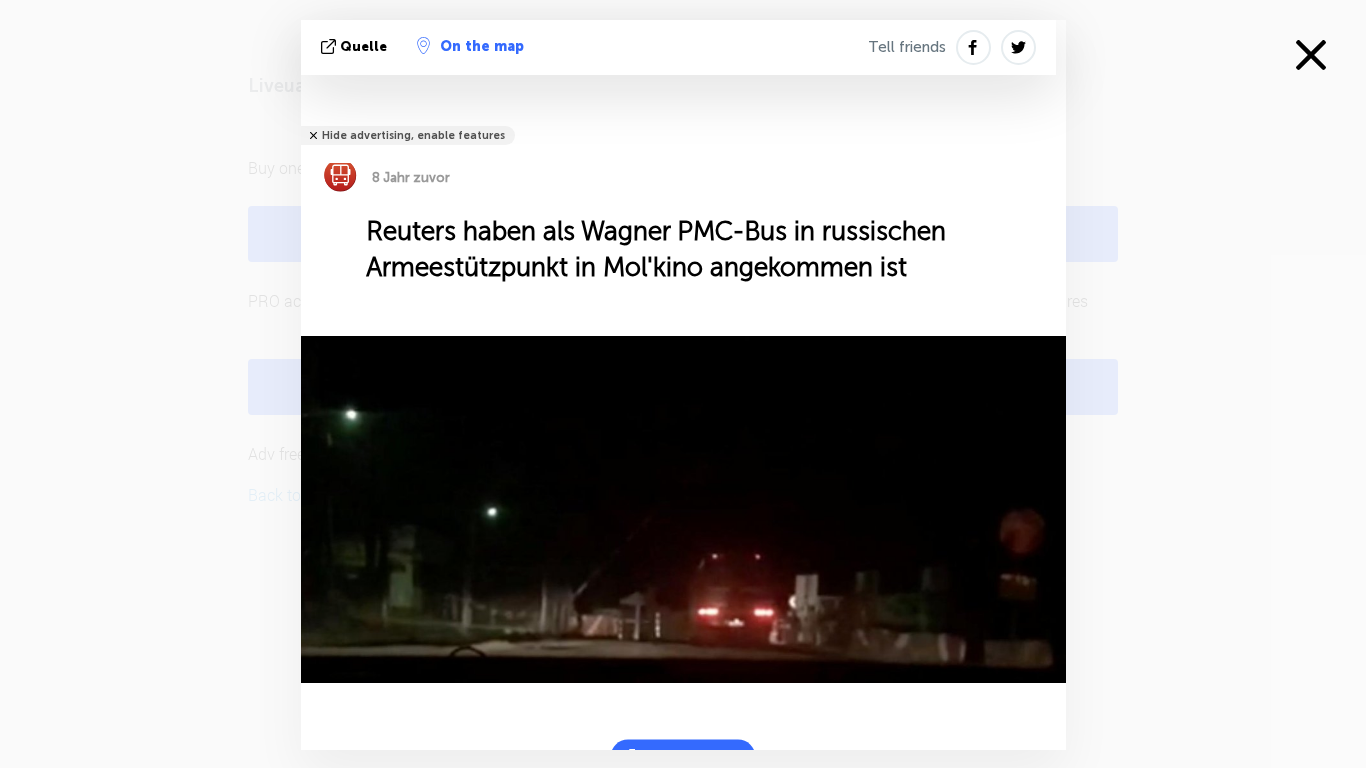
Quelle (363, 46)
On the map (482, 46)
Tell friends (907, 47)
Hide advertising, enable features (413, 135)
